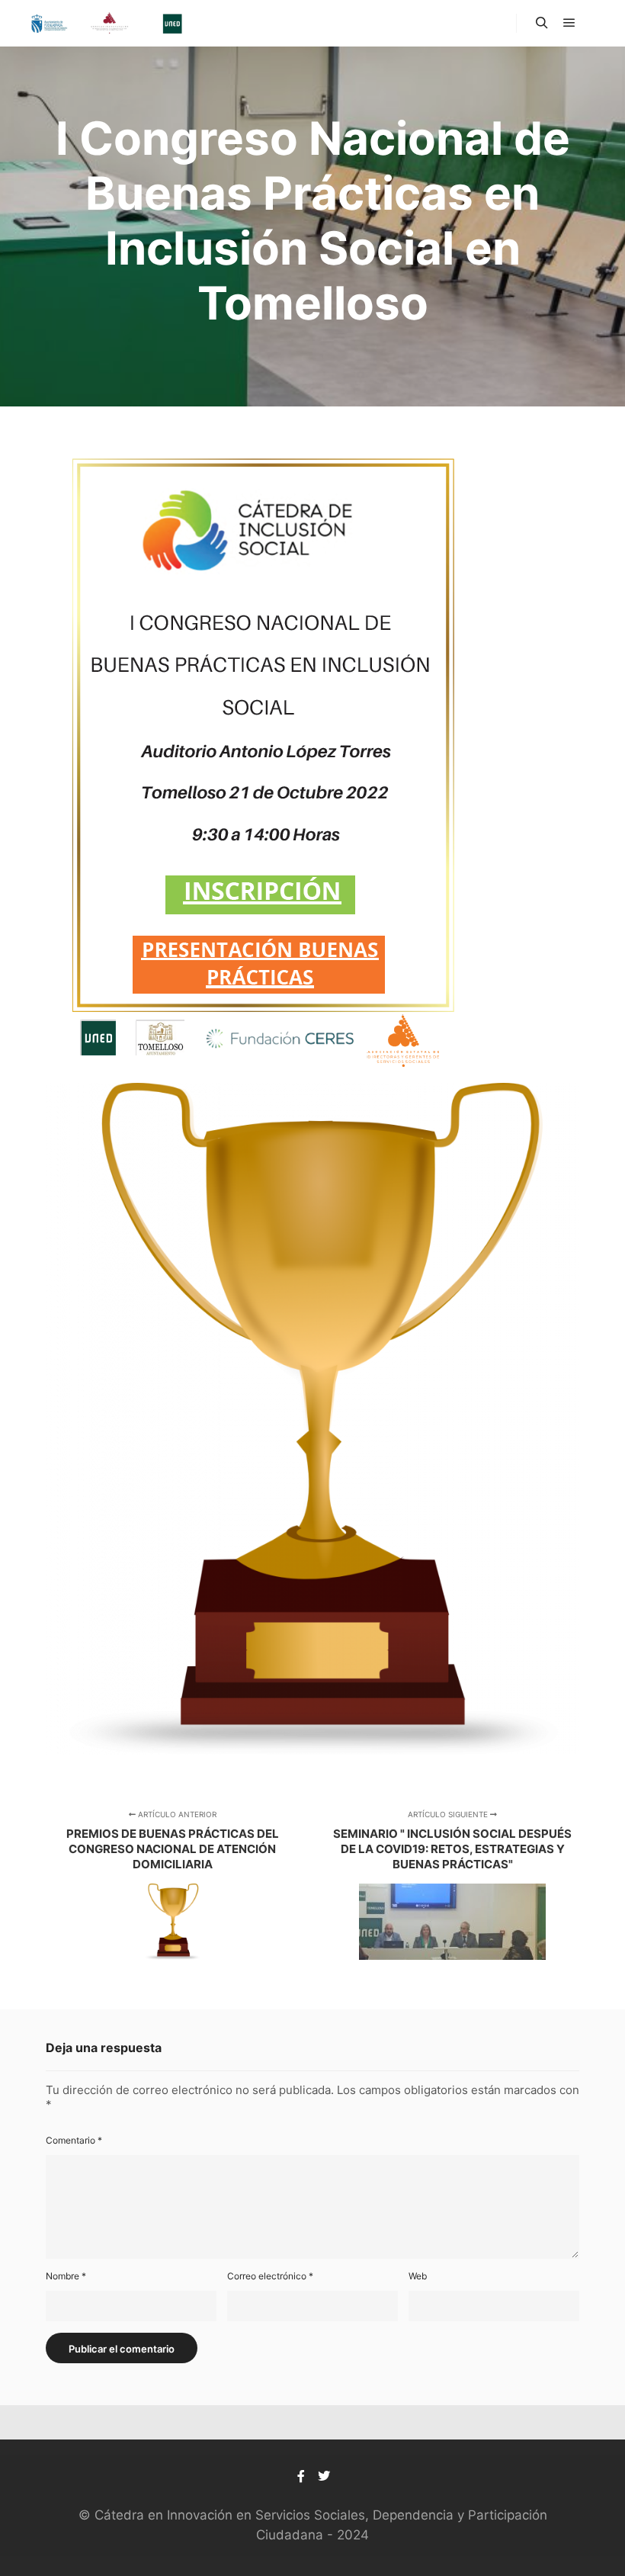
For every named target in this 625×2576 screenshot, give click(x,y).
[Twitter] (324, 2476)
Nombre (66, 2276)
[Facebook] (301, 2476)
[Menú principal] (569, 23)
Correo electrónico (270, 2276)
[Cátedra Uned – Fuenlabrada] (107, 23)
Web (418, 2276)
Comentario (74, 2140)
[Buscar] (542, 23)
